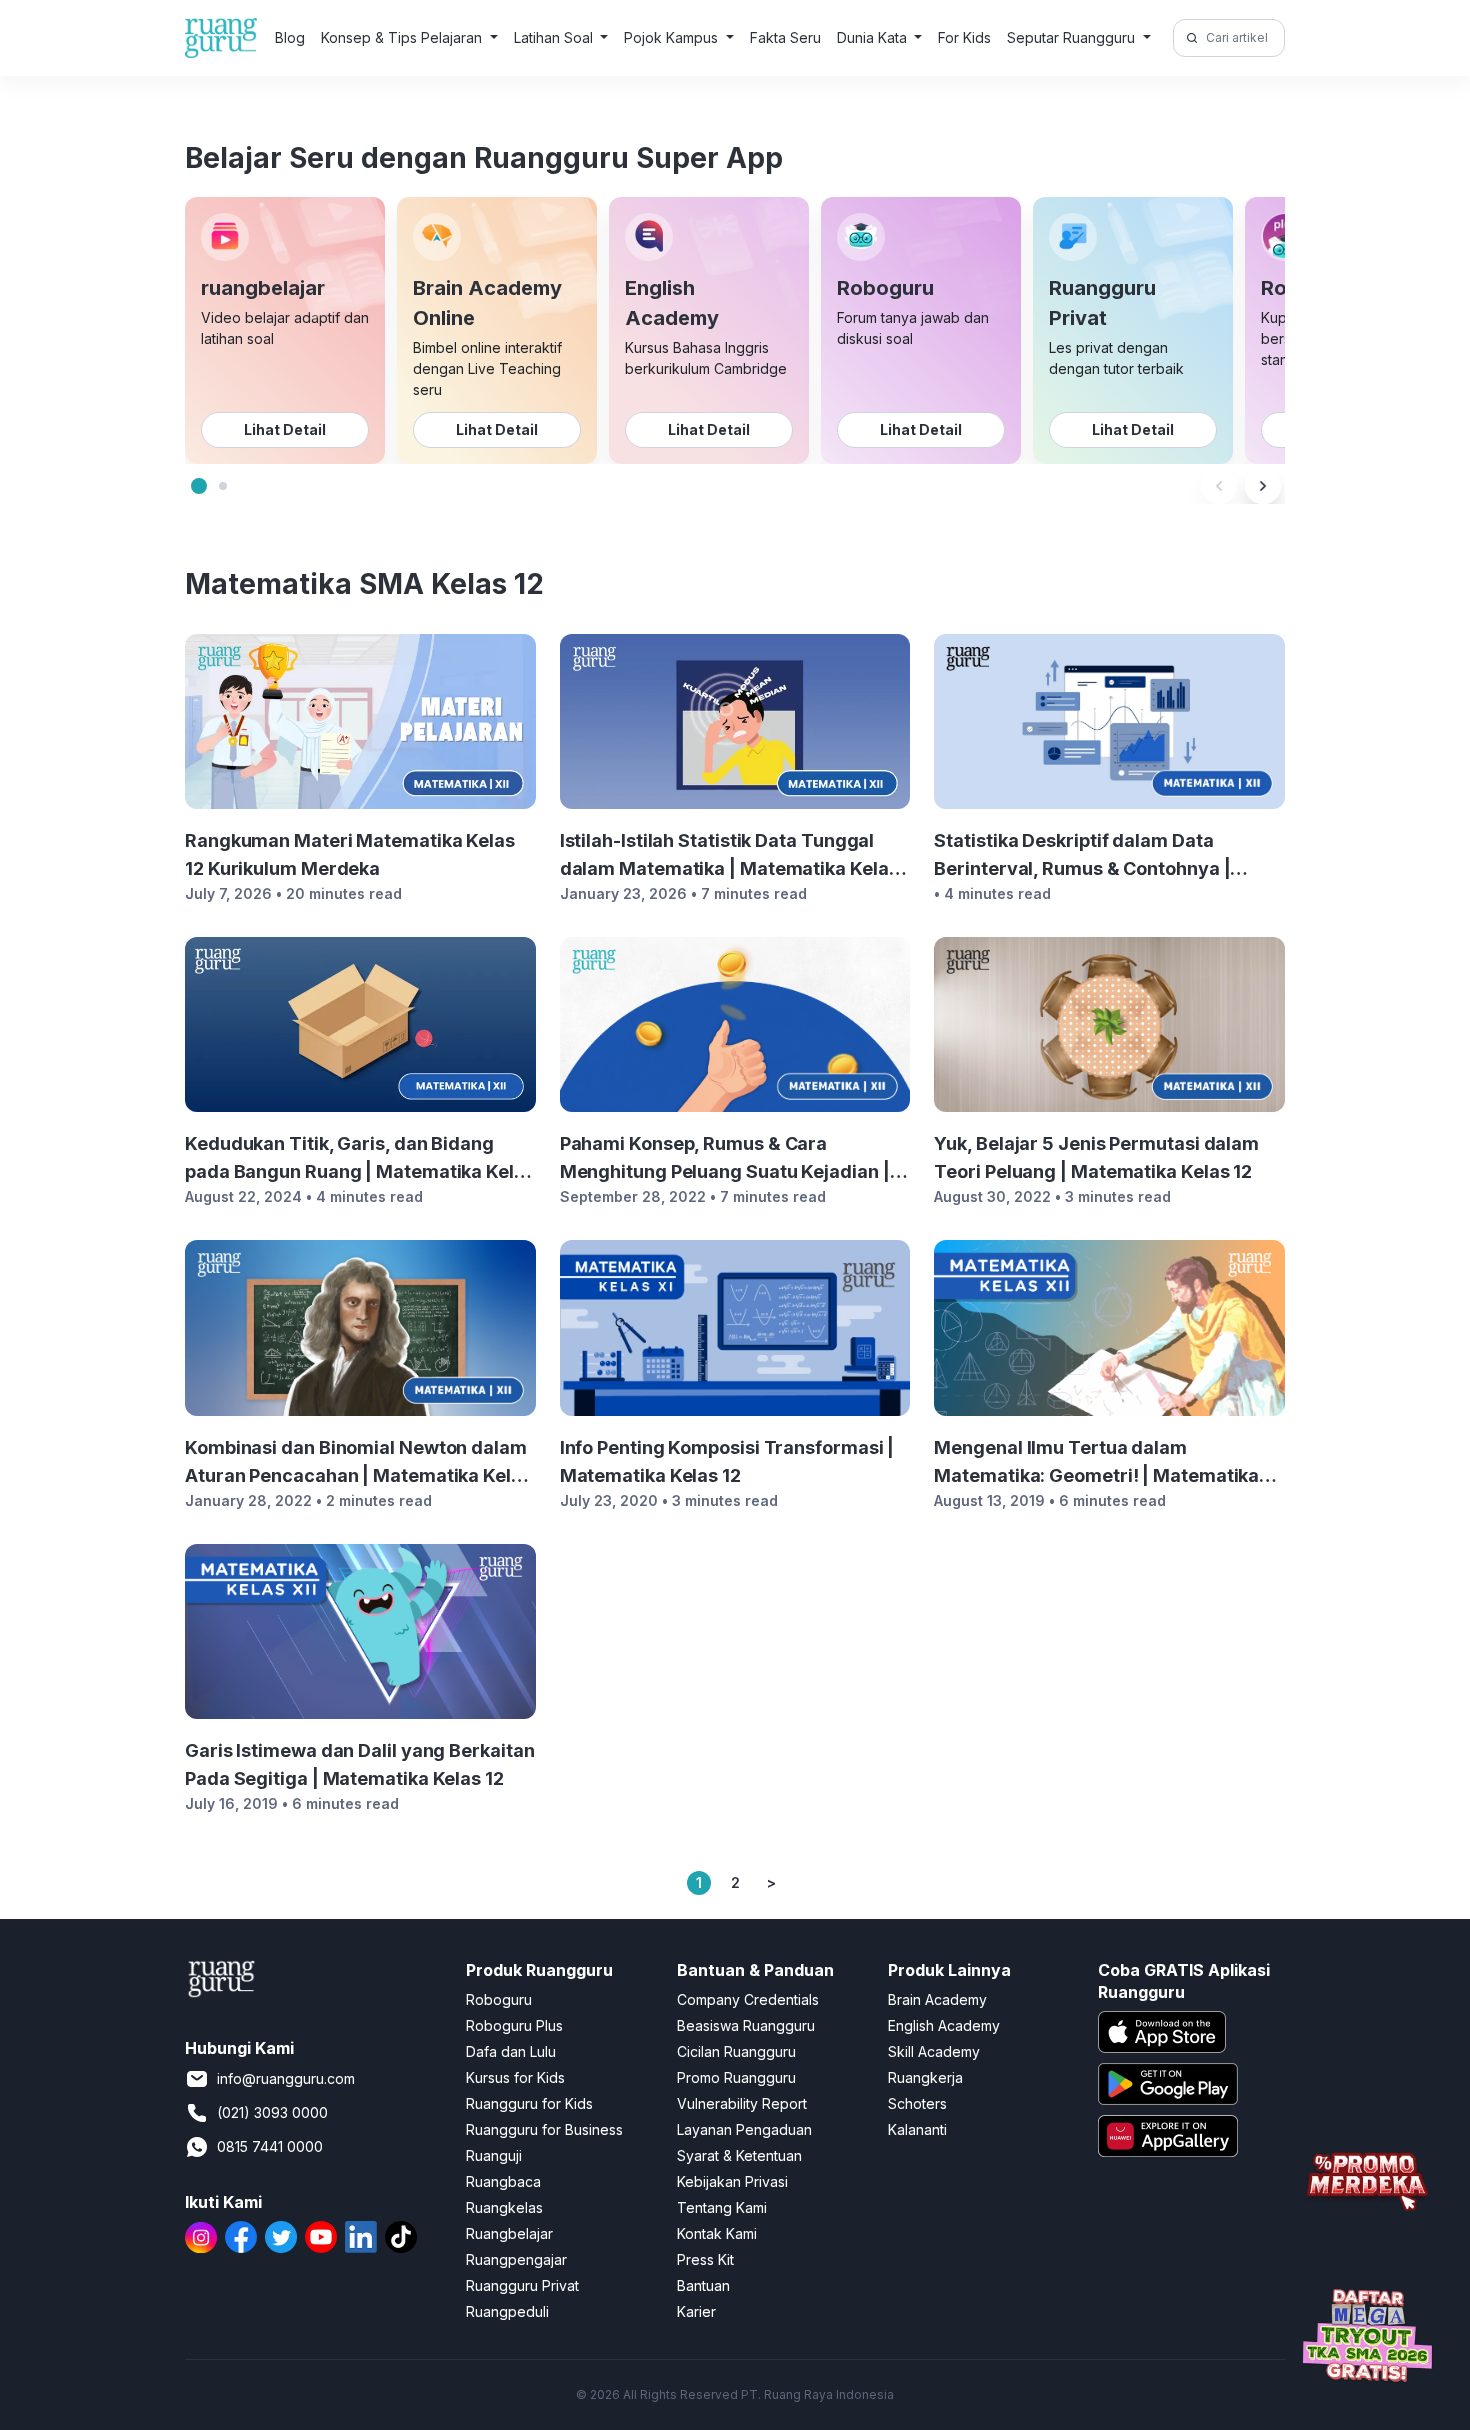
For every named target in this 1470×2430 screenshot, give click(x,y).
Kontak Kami (717, 2233)
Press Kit (705, 2259)
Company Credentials (748, 1999)
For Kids (964, 37)
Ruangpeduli (507, 2311)
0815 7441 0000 (270, 2146)
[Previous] (1219, 486)
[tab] (199, 486)
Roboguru (499, 1999)
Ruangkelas (504, 2207)
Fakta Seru (785, 37)
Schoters (917, 2103)
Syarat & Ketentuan (739, 2155)
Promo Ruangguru (736, 2077)
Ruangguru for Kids (529, 2103)
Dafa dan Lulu (511, 2051)
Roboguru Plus (514, 2025)
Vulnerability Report (742, 2103)
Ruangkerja (925, 2077)
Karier (696, 2311)
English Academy (944, 2025)
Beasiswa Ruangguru (746, 2025)
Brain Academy (937, 1999)
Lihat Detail (285, 429)
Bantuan (703, 2285)
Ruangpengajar (516, 2259)
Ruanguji (494, 2155)
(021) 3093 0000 (272, 2112)
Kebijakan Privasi (732, 2181)
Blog (290, 37)
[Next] (1263, 486)
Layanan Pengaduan (744, 2129)
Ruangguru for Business (544, 2129)
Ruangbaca (503, 2181)
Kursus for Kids (515, 2077)
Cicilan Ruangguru (736, 2051)
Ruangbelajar (509, 2233)
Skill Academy (934, 2051)
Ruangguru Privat (522, 2285)
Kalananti (917, 2129)
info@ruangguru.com (286, 2078)
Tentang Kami (722, 2207)
